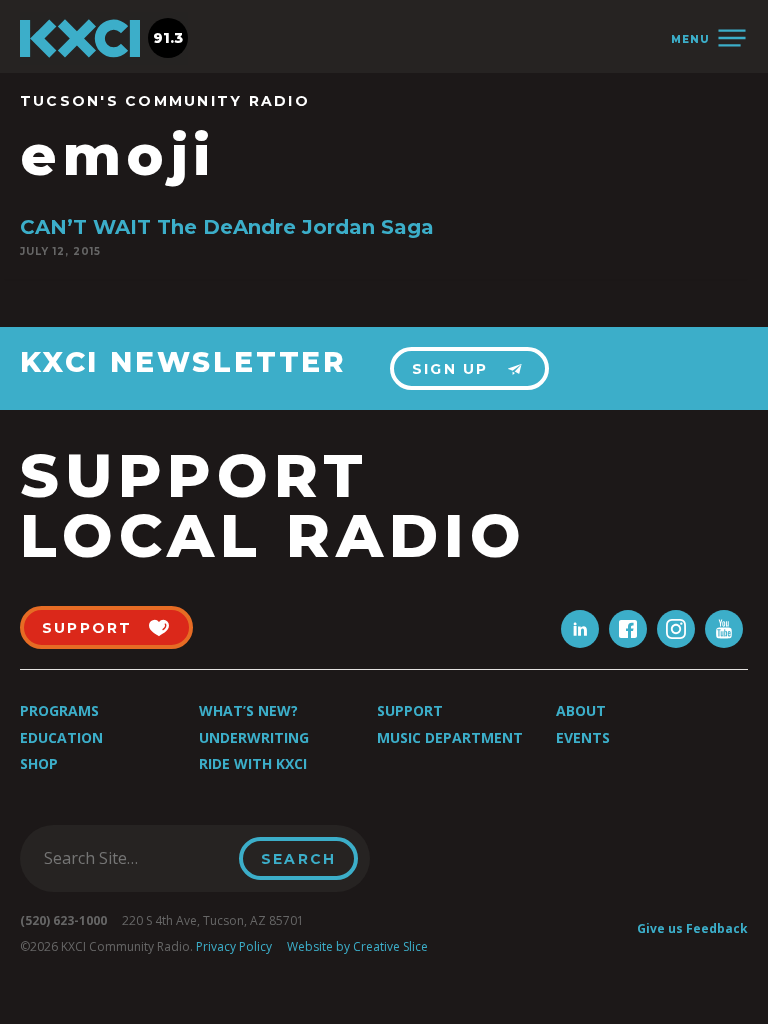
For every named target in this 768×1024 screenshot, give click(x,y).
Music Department (450, 737)
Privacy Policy (234, 946)
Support (410, 710)
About (581, 710)
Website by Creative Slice (357, 946)
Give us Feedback (692, 928)
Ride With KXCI (253, 763)
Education (61, 737)
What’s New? (248, 710)
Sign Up (450, 369)
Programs (59, 710)
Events (583, 737)
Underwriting (254, 737)
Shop (39, 763)
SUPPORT (87, 628)
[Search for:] (135, 858)
